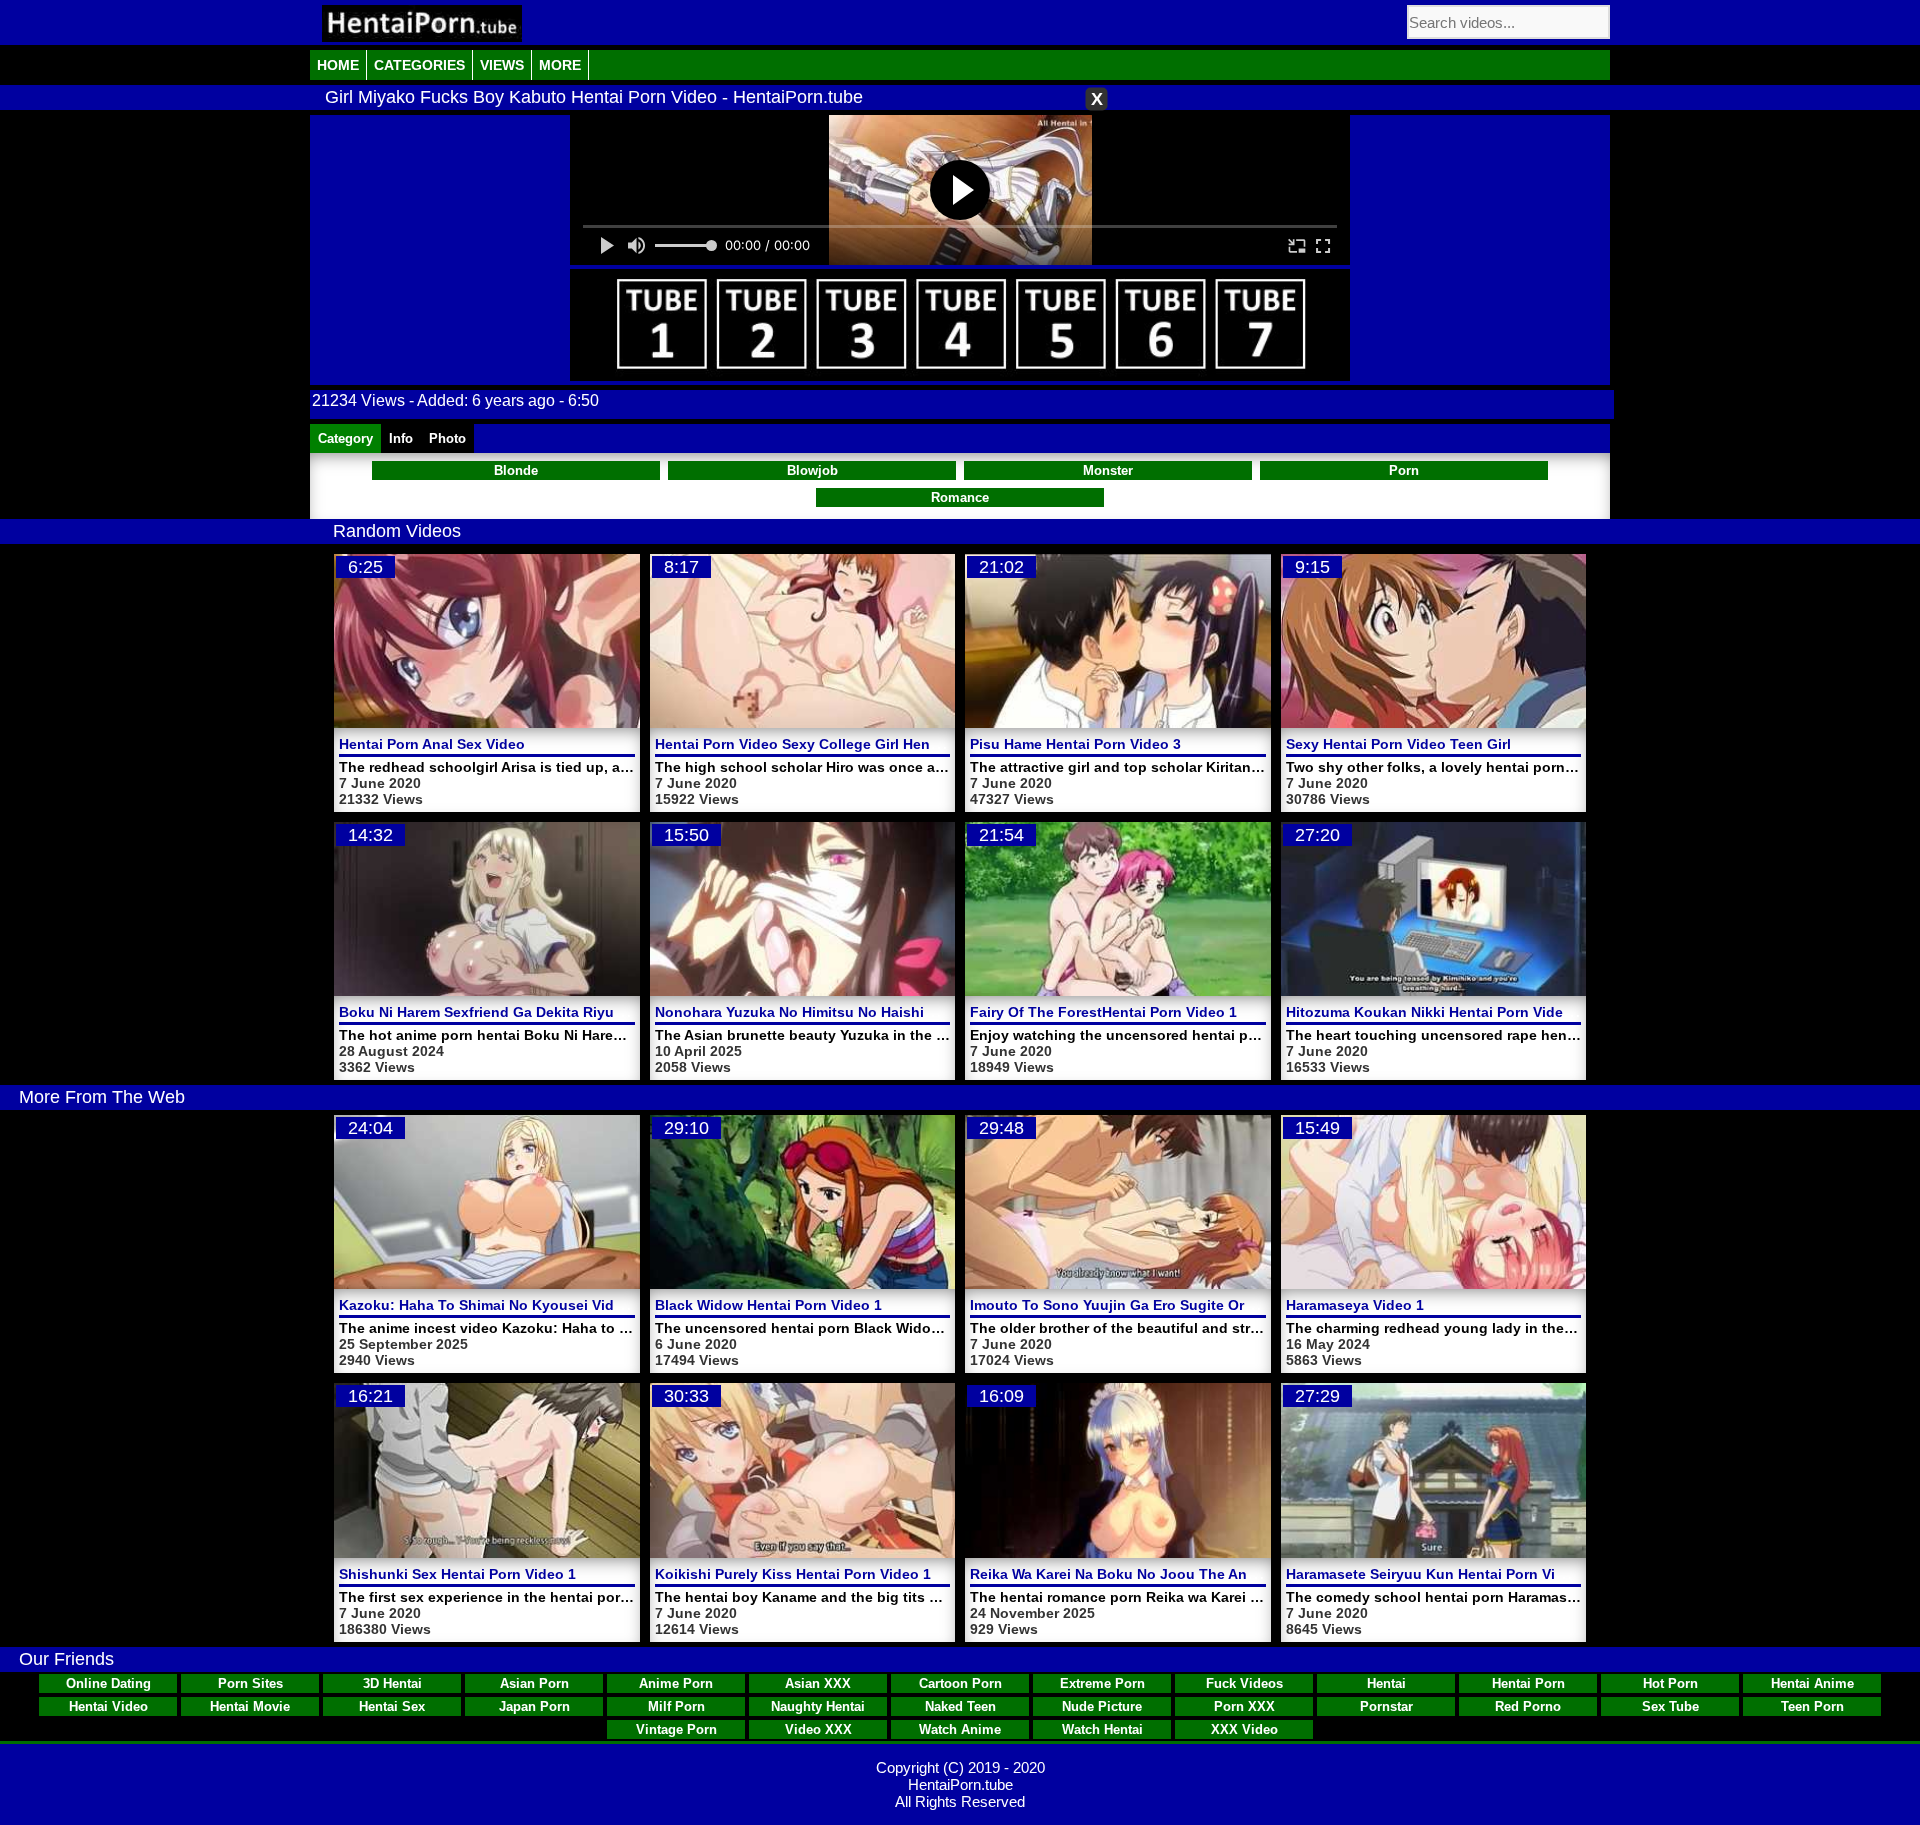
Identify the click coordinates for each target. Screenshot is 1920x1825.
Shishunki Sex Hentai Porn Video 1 (457, 1574)
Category (345, 438)
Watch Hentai (1102, 1729)
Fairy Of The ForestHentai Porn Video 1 (1103, 1012)
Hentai (1386, 1683)
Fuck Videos (1244, 1683)
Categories (419, 65)
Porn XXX (1244, 1706)
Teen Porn (1812, 1706)
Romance (960, 497)
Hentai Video (108, 1706)
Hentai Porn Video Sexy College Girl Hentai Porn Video (840, 744)
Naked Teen (960, 1706)
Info (401, 438)
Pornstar (1386, 1706)
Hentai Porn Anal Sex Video (432, 744)
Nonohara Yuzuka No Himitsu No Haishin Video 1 (821, 1012)
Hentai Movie (250, 1706)
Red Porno (1528, 1706)
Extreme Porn (1102, 1683)
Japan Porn (534, 1706)
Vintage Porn (676, 1729)
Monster (1108, 470)
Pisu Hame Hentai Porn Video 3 (1075, 744)
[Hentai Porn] (422, 23)
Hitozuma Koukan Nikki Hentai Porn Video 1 (1435, 1012)
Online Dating (108, 1683)
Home (338, 65)
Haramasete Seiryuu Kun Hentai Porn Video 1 (1439, 1574)
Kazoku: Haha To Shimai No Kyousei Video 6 (491, 1305)
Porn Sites (250, 1683)
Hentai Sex (392, 1706)
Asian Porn (534, 1683)
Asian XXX (818, 1683)
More (560, 65)
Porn (1404, 470)
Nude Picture (1102, 1706)
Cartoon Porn (960, 1683)
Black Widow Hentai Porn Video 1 (768, 1305)
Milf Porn (676, 1706)
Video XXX (818, 1729)
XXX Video (1244, 1729)
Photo (447, 438)
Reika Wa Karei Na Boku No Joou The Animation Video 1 (1161, 1574)
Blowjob (812, 470)
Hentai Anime (1812, 1683)
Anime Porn (676, 1683)
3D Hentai (392, 1683)
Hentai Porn (1528, 1683)
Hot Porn (1670, 1683)
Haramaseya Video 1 (1355, 1305)
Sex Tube (1670, 1706)
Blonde (516, 470)
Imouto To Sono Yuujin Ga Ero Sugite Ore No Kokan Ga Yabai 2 (1184, 1305)
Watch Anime (960, 1729)
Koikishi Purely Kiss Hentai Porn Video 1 (793, 1574)
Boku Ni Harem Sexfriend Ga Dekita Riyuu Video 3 (508, 1012)
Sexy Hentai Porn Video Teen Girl (1398, 744)
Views (502, 65)
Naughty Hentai (818, 1706)
